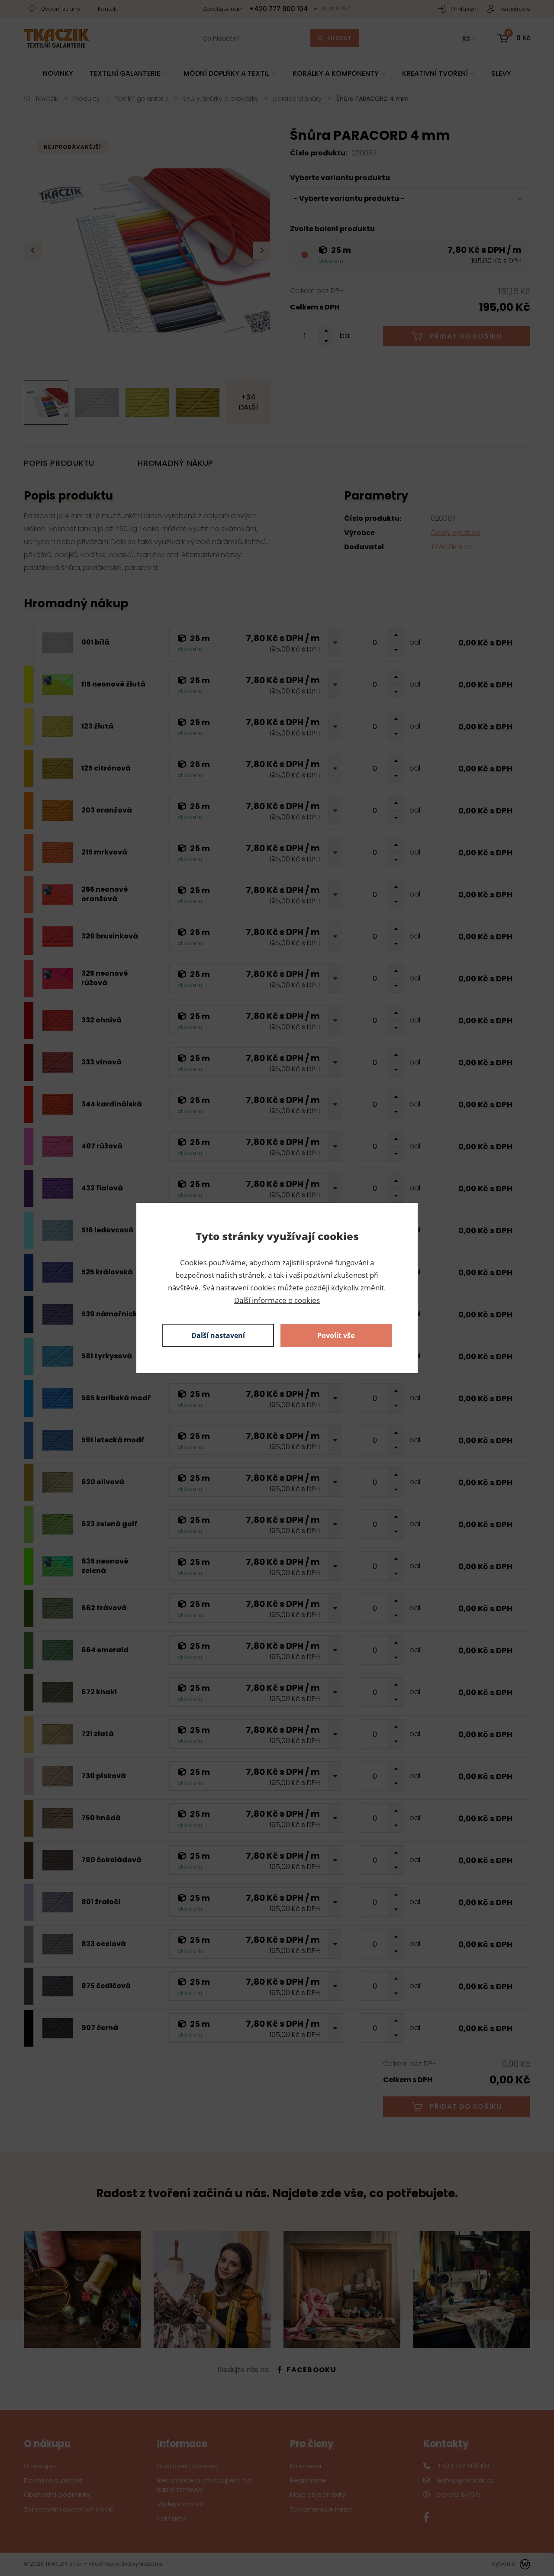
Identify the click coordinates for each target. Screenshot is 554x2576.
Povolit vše (336, 1335)
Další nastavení (218, 1335)
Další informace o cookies (277, 1300)
